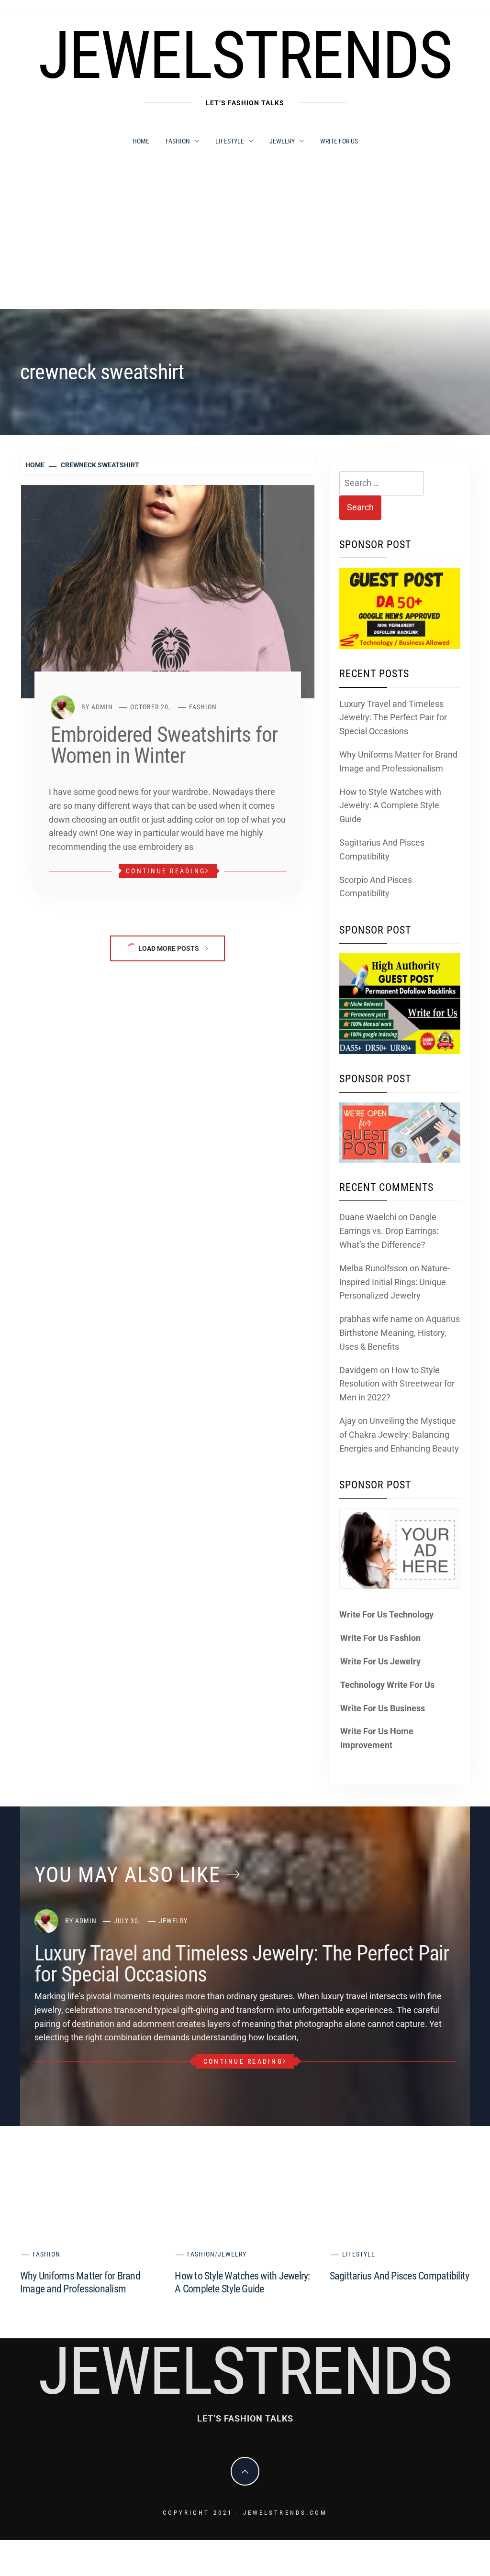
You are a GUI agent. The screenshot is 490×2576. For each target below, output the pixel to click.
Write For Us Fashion (380, 1638)
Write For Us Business (383, 1708)
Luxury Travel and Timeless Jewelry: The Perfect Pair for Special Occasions (393, 718)
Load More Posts (169, 948)
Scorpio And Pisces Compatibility (376, 887)
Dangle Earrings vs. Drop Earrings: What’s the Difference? (389, 1231)
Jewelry (282, 141)
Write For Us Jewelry (380, 1661)
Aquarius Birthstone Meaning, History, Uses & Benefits (400, 1333)
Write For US (339, 141)
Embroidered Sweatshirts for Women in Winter (164, 745)
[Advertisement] (245, 237)
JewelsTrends (245, 55)
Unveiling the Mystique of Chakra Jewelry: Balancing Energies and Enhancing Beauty (399, 1435)
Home (141, 141)
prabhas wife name (376, 1319)
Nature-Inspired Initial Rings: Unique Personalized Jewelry (395, 1282)
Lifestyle (230, 141)
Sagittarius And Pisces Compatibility (382, 849)
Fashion (178, 141)
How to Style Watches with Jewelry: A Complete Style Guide (390, 806)
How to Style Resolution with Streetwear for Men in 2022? (397, 1384)
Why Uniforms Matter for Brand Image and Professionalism (398, 761)
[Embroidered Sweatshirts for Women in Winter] (168, 591)
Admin (102, 707)
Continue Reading (166, 871)
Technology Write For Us (387, 1685)
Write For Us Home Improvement (377, 1738)
